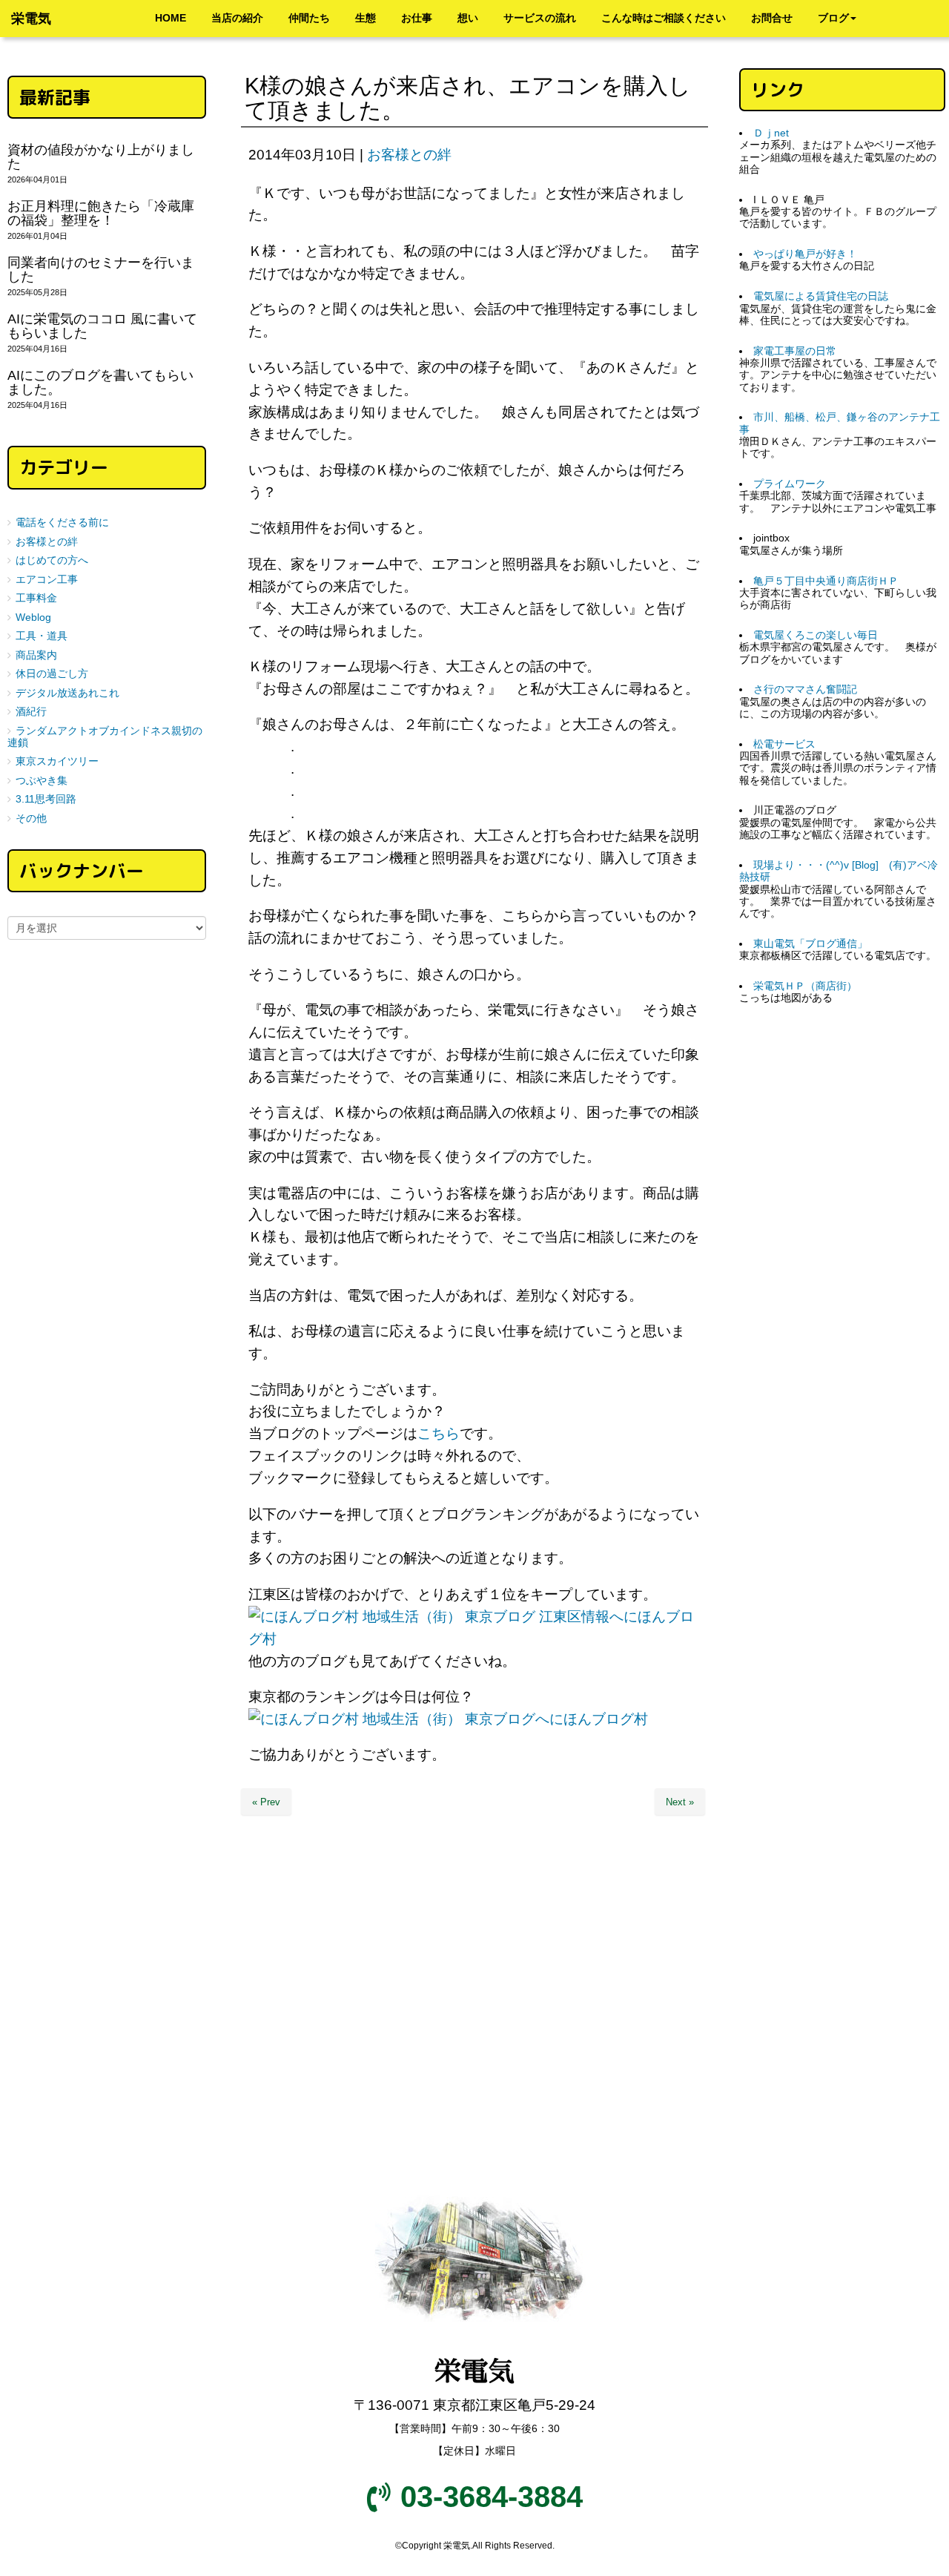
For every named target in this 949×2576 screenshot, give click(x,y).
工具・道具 (42, 636)
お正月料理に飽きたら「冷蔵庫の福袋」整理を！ (101, 213)
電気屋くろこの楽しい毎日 (816, 635)
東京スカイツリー (57, 761)
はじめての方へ (52, 560)
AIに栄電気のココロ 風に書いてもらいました (102, 326)
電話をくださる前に (62, 523)
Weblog (33, 617)
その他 (31, 818)
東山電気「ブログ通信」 (810, 944)
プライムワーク (790, 484)
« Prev (266, 1802)
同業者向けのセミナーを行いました (101, 270)
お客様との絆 (409, 155)
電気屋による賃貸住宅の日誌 (821, 296)
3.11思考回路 (46, 799)
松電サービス (784, 744)
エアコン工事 (47, 580)
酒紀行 (31, 712)
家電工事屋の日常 (795, 351)
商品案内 (36, 655)
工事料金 (36, 598)
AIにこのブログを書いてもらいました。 (100, 382)
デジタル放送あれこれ (67, 693)
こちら (439, 1433)
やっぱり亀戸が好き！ (805, 254)
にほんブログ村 (599, 1719)
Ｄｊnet (771, 133)
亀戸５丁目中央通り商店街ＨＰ (826, 581)
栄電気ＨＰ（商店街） (805, 986)
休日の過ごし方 (52, 674)
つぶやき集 (42, 781)
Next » (680, 1802)
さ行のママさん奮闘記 (805, 689)
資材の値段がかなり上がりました (101, 157)
